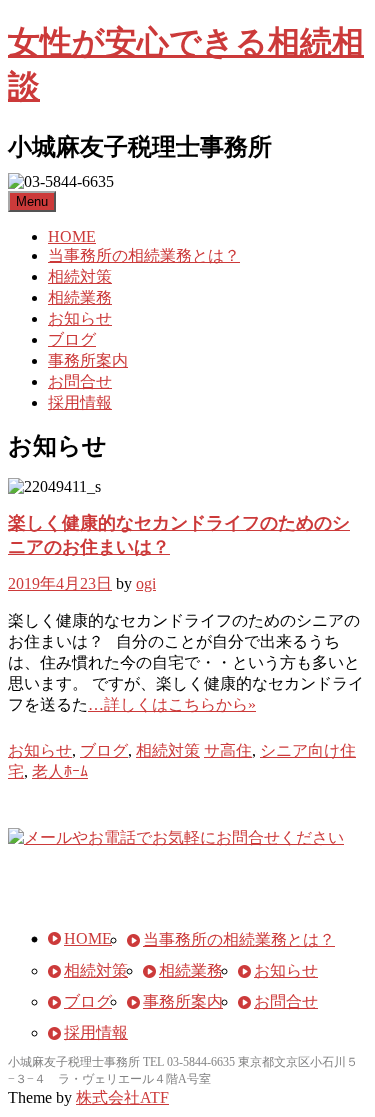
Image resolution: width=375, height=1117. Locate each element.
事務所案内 (88, 360)
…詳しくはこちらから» (172, 704)
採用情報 (80, 402)
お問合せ (80, 381)
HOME (72, 236)
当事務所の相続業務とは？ (144, 255)
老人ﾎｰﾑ (60, 771)
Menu (32, 201)
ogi (146, 583)
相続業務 (80, 297)
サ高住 (228, 750)
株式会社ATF (122, 1097)
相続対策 (80, 276)
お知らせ (80, 318)
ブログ (72, 339)
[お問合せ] (176, 837)
